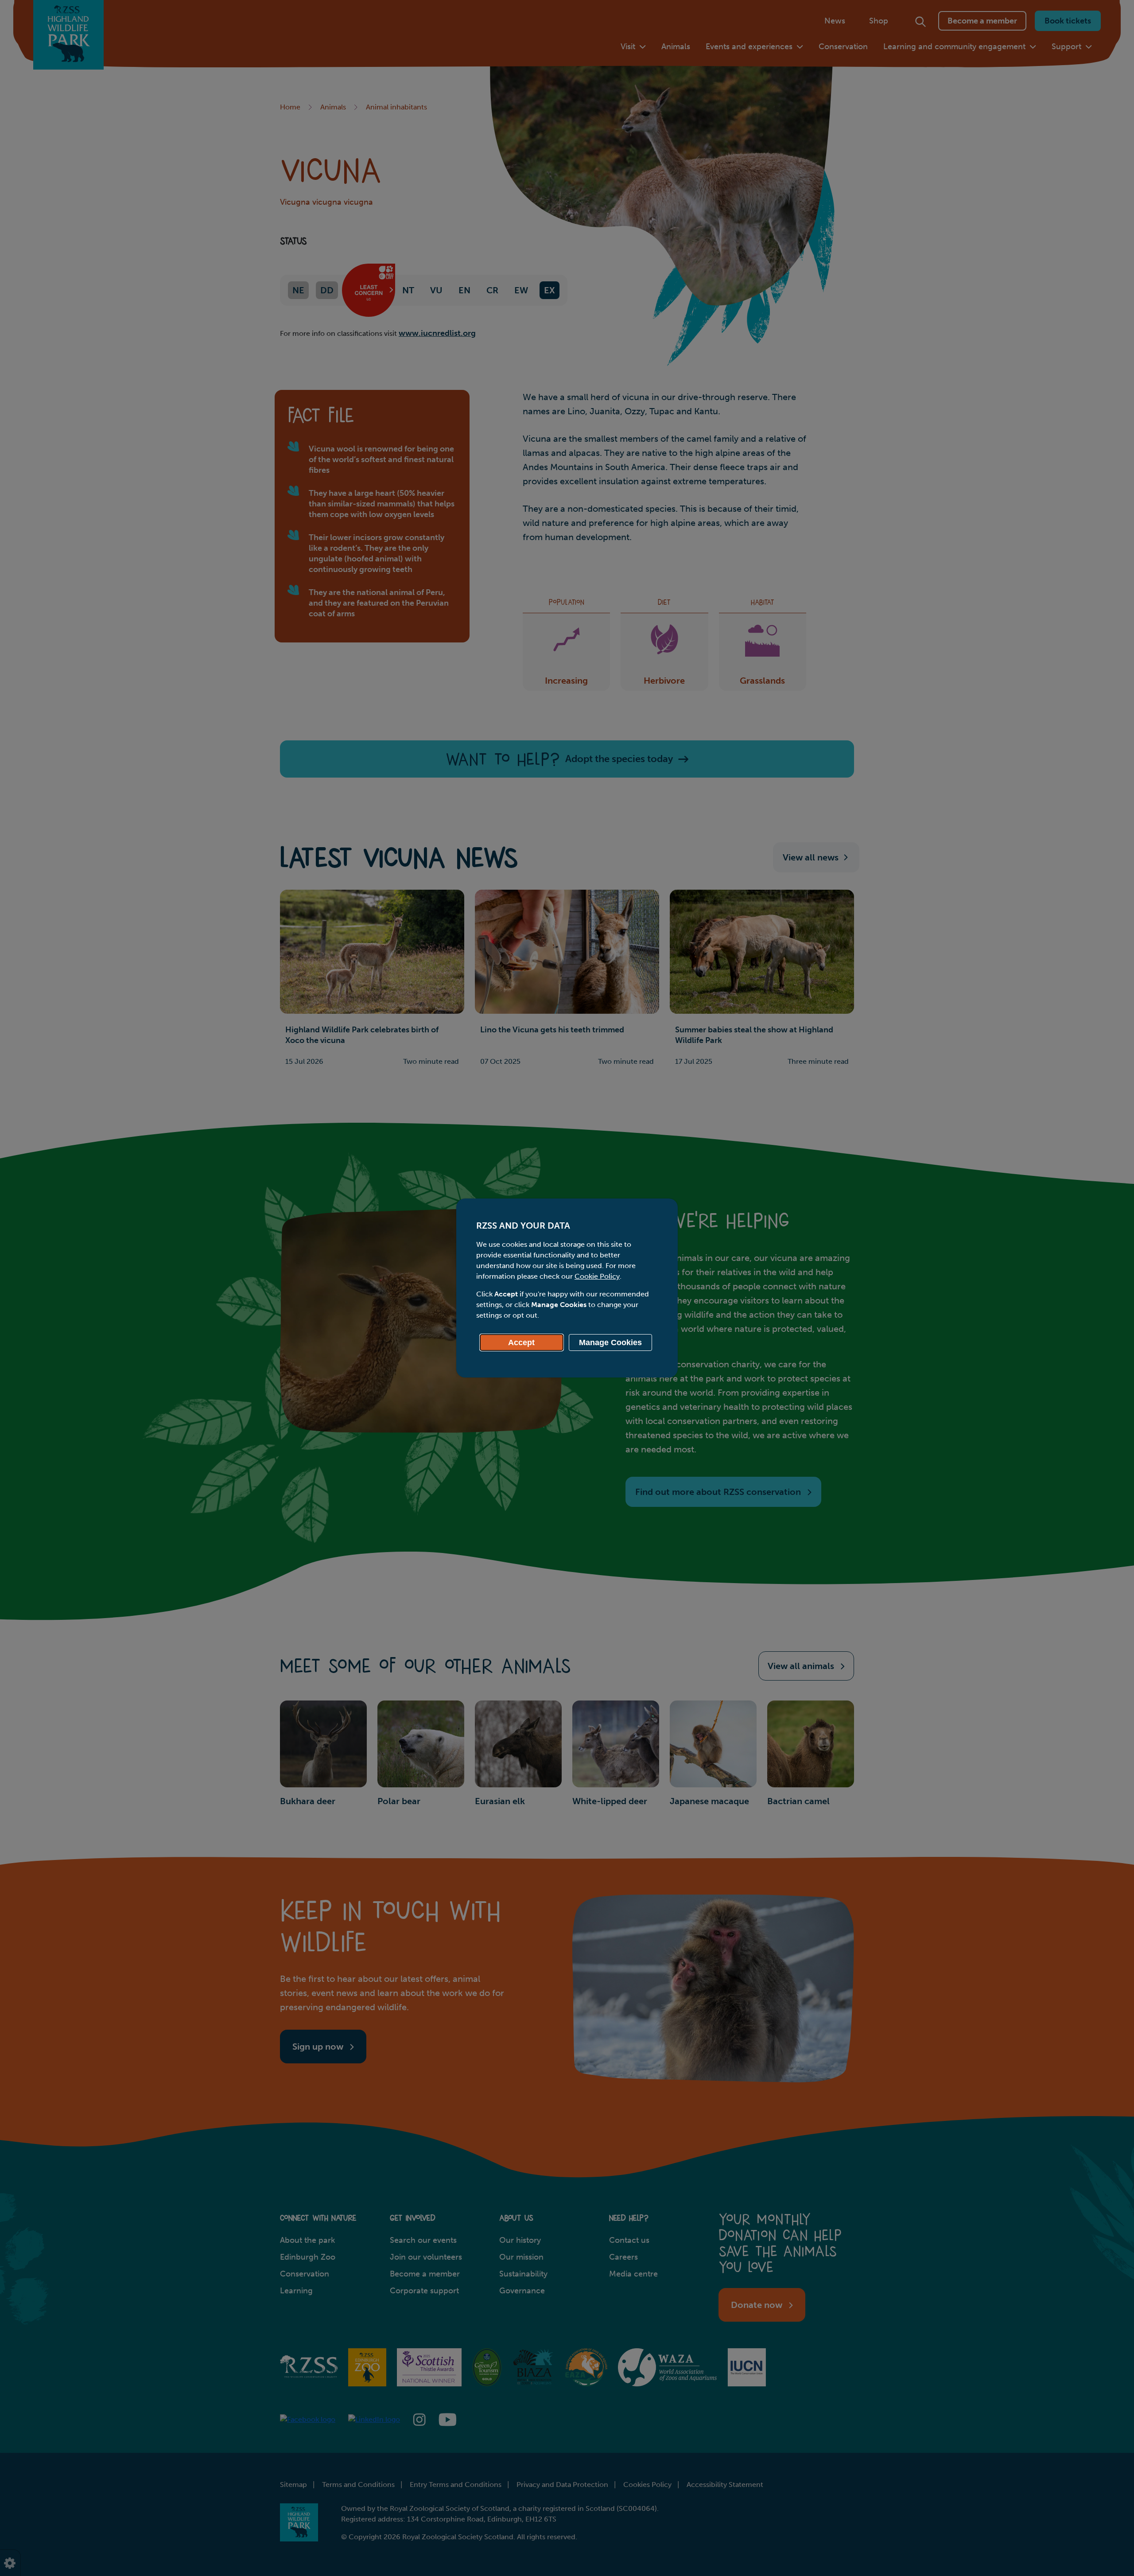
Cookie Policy (597, 1276)
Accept (521, 1342)
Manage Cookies (610, 1342)
